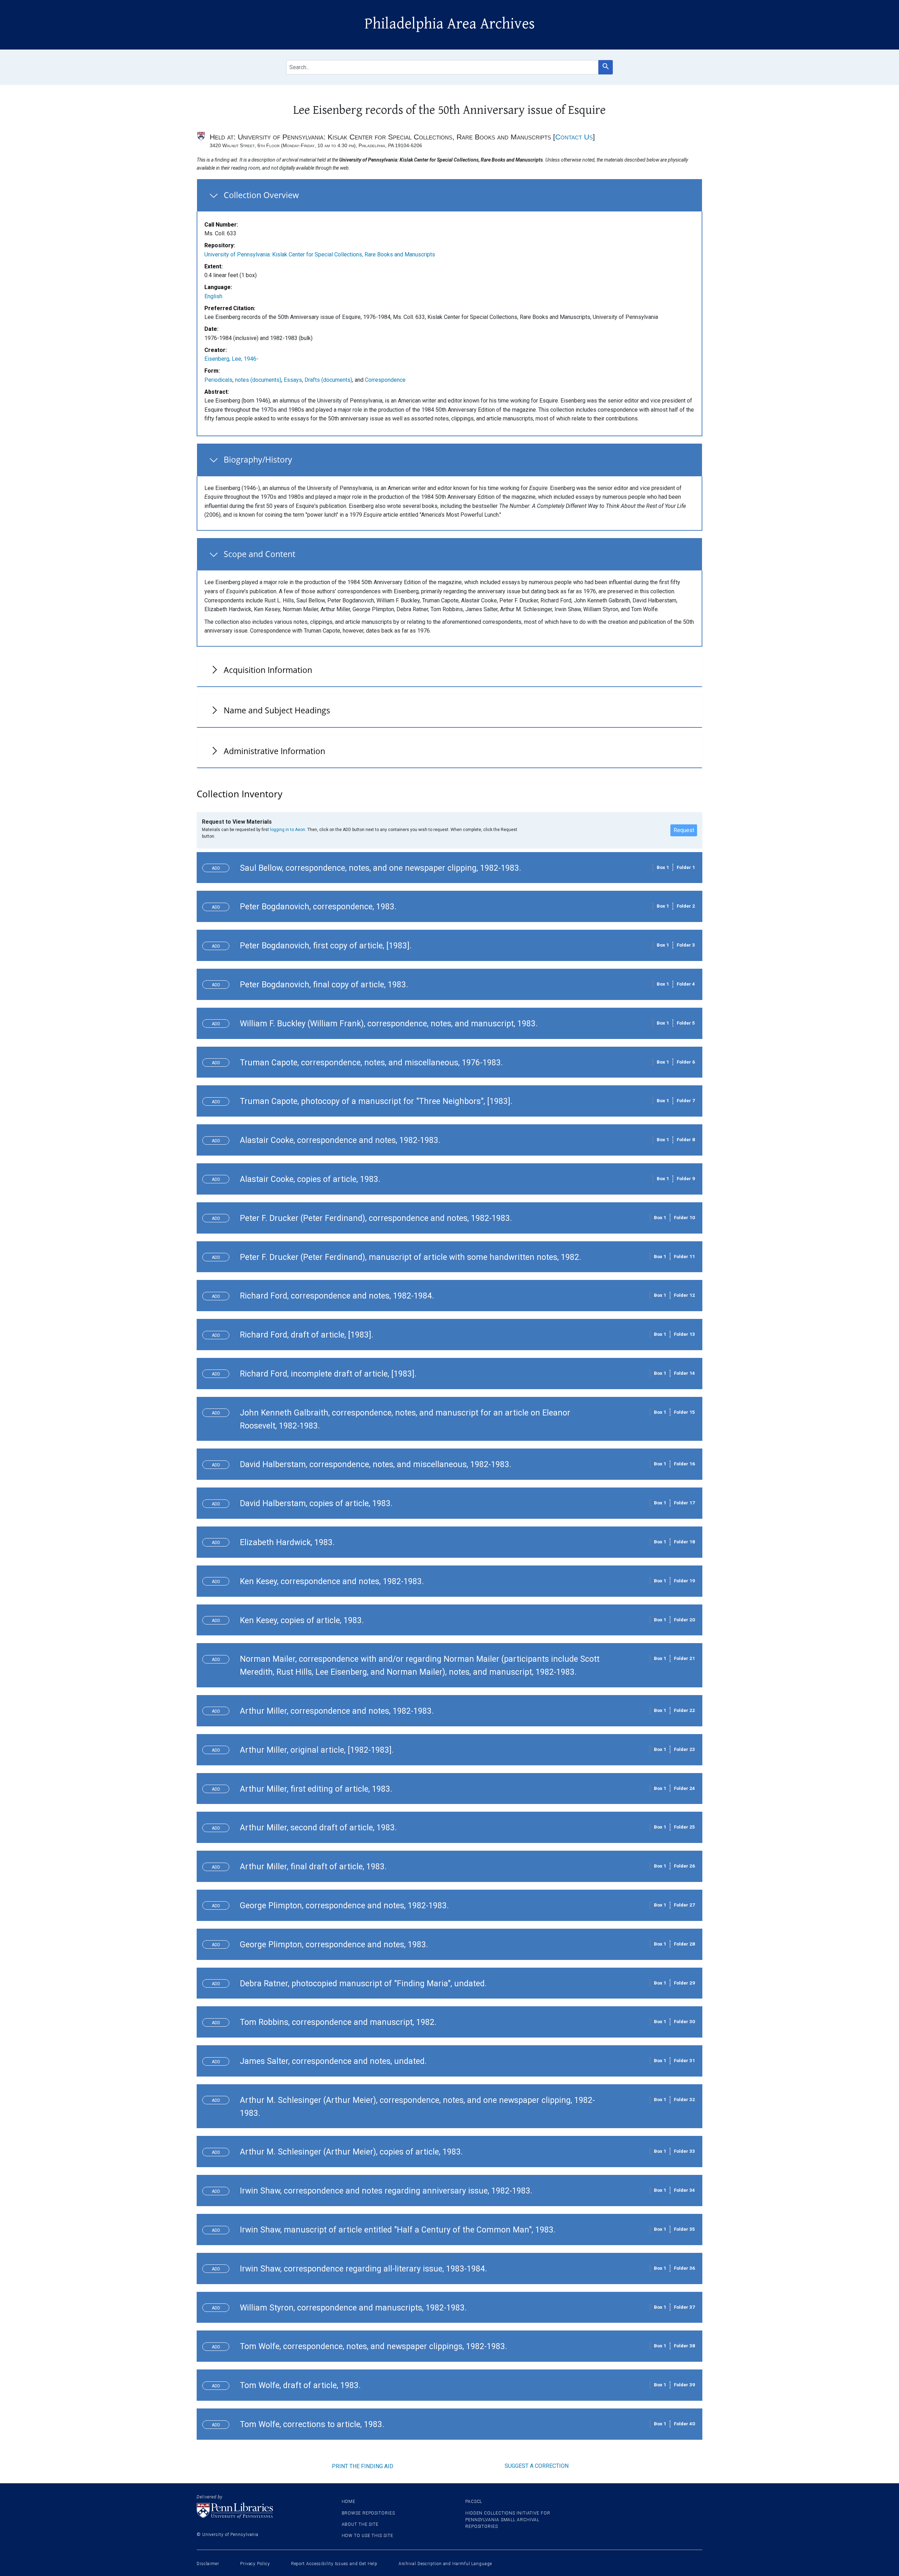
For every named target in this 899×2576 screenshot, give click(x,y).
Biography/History (258, 459)
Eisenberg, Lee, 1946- (231, 359)
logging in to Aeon (288, 829)
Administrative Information (274, 751)
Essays (293, 380)
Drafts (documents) (328, 380)
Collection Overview (261, 195)
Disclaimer (208, 2564)
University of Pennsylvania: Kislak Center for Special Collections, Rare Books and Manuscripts (320, 254)
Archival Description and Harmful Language (445, 2564)
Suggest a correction (537, 2466)
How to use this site (368, 2536)
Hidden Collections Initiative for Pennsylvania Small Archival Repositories (508, 2520)
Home (349, 2502)
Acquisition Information (268, 670)
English (213, 296)
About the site (360, 2524)
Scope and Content (260, 554)
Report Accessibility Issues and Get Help (334, 2564)
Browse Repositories (368, 2513)
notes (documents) (258, 380)
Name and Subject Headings (277, 710)
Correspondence (385, 380)
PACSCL (474, 2502)
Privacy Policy (255, 2564)
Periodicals (218, 380)
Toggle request (219, 867)
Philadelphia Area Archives (450, 24)
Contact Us (574, 137)
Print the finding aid (363, 2466)
